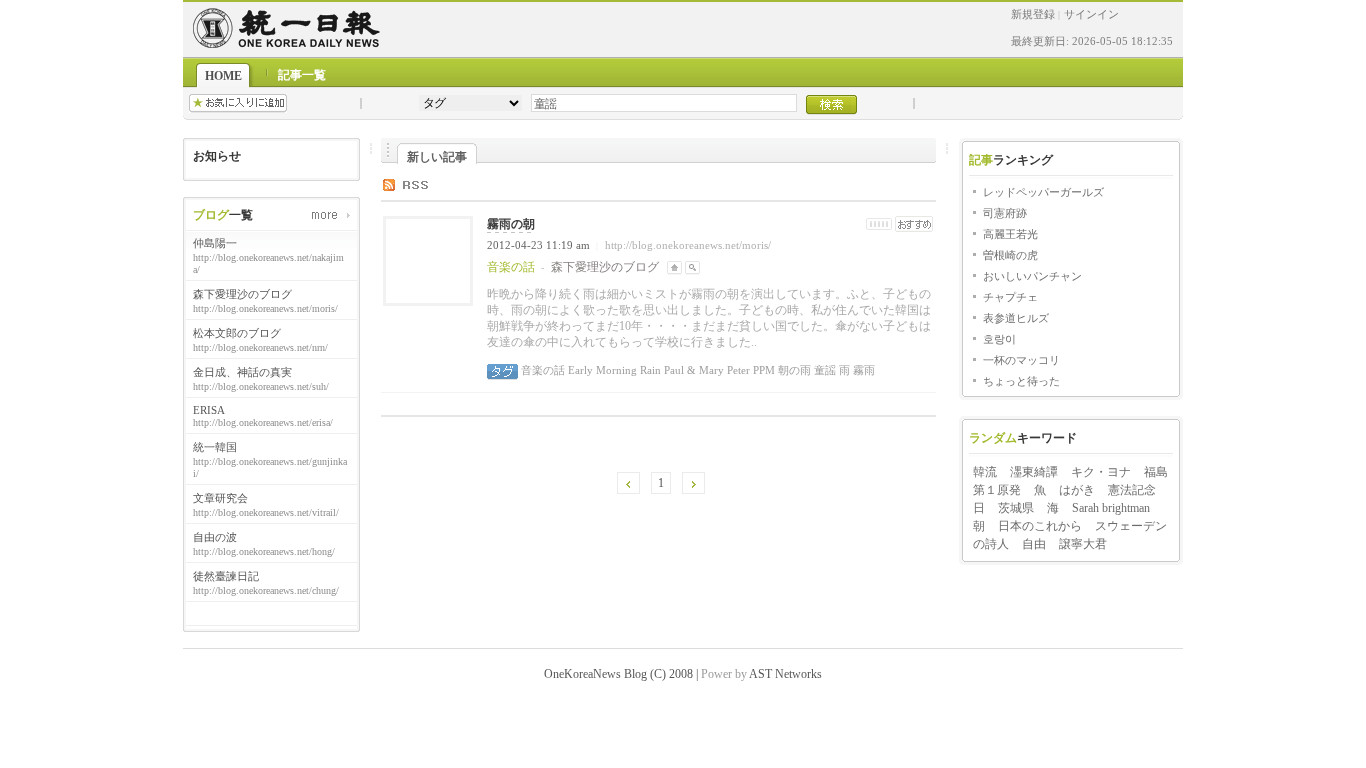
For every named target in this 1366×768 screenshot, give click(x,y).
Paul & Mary (692, 370)
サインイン (1091, 14)
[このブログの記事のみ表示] (692, 267)
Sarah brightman (1111, 508)
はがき (1077, 490)
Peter (737, 370)
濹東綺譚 (1034, 472)
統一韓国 (215, 447)
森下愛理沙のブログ (242, 294)
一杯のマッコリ (1021, 360)
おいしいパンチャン (1032, 276)
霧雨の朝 (511, 224)
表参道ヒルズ (1016, 318)
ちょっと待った (1021, 381)
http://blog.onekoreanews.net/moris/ (688, 245)
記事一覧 (302, 75)
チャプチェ (1010, 297)
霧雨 (862, 370)
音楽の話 (543, 370)
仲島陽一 (215, 243)
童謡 (823, 370)
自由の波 (215, 537)
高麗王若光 (1010, 234)
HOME (223, 76)
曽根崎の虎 (1010, 255)
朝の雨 (793, 370)
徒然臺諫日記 (226, 576)
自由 (1034, 544)
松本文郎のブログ (237, 333)
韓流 (985, 472)
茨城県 (1016, 508)
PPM (762, 370)
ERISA (209, 410)
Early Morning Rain (613, 370)
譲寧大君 (1083, 544)
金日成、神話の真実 (242, 372)
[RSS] (420, 184)
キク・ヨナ (1101, 472)
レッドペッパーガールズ (1043, 192)
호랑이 (999, 339)
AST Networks (785, 674)
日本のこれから (1040, 526)
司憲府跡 (1005, 213)
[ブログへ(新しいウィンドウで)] (674, 267)
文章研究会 (220, 498)
